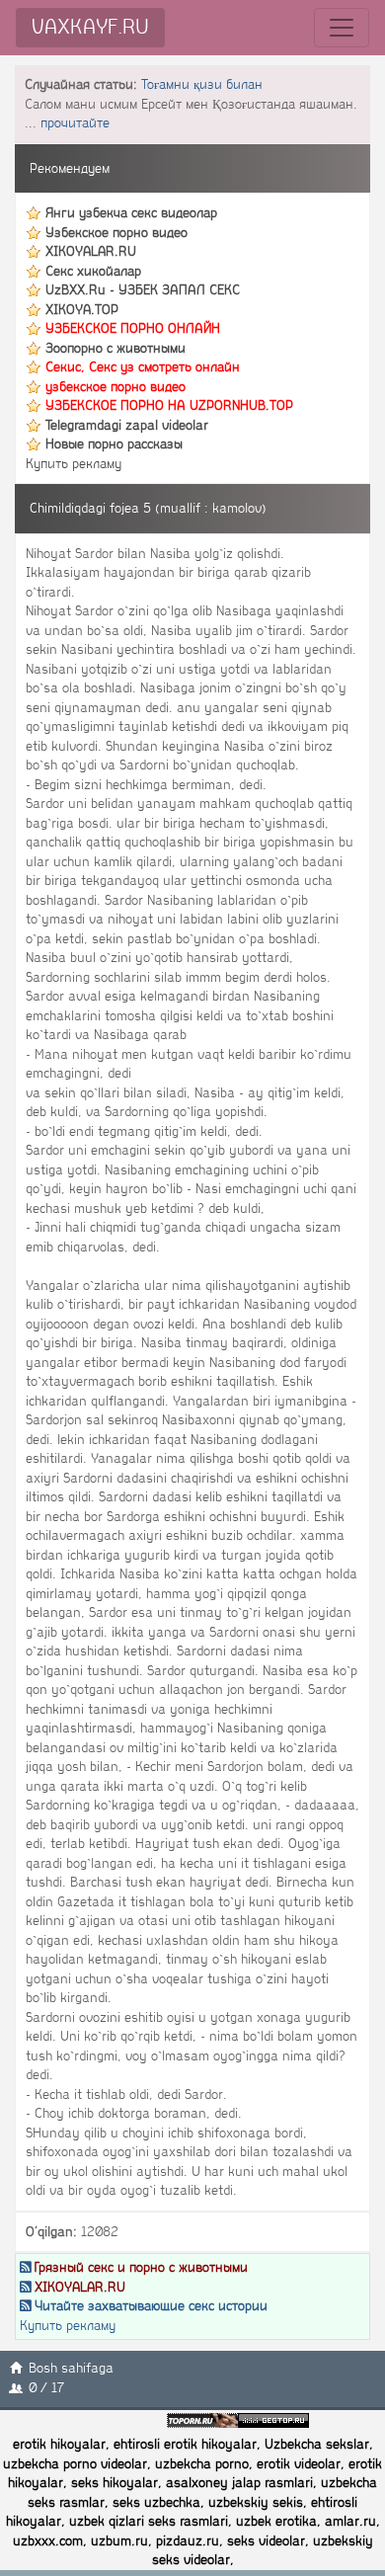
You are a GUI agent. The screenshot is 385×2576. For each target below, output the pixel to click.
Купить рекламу (74, 464)
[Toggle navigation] (342, 28)
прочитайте (75, 123)
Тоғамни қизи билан (202, 84)
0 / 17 (46, 2388)
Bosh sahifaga (71, 2368)
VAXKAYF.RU (90, 27)
